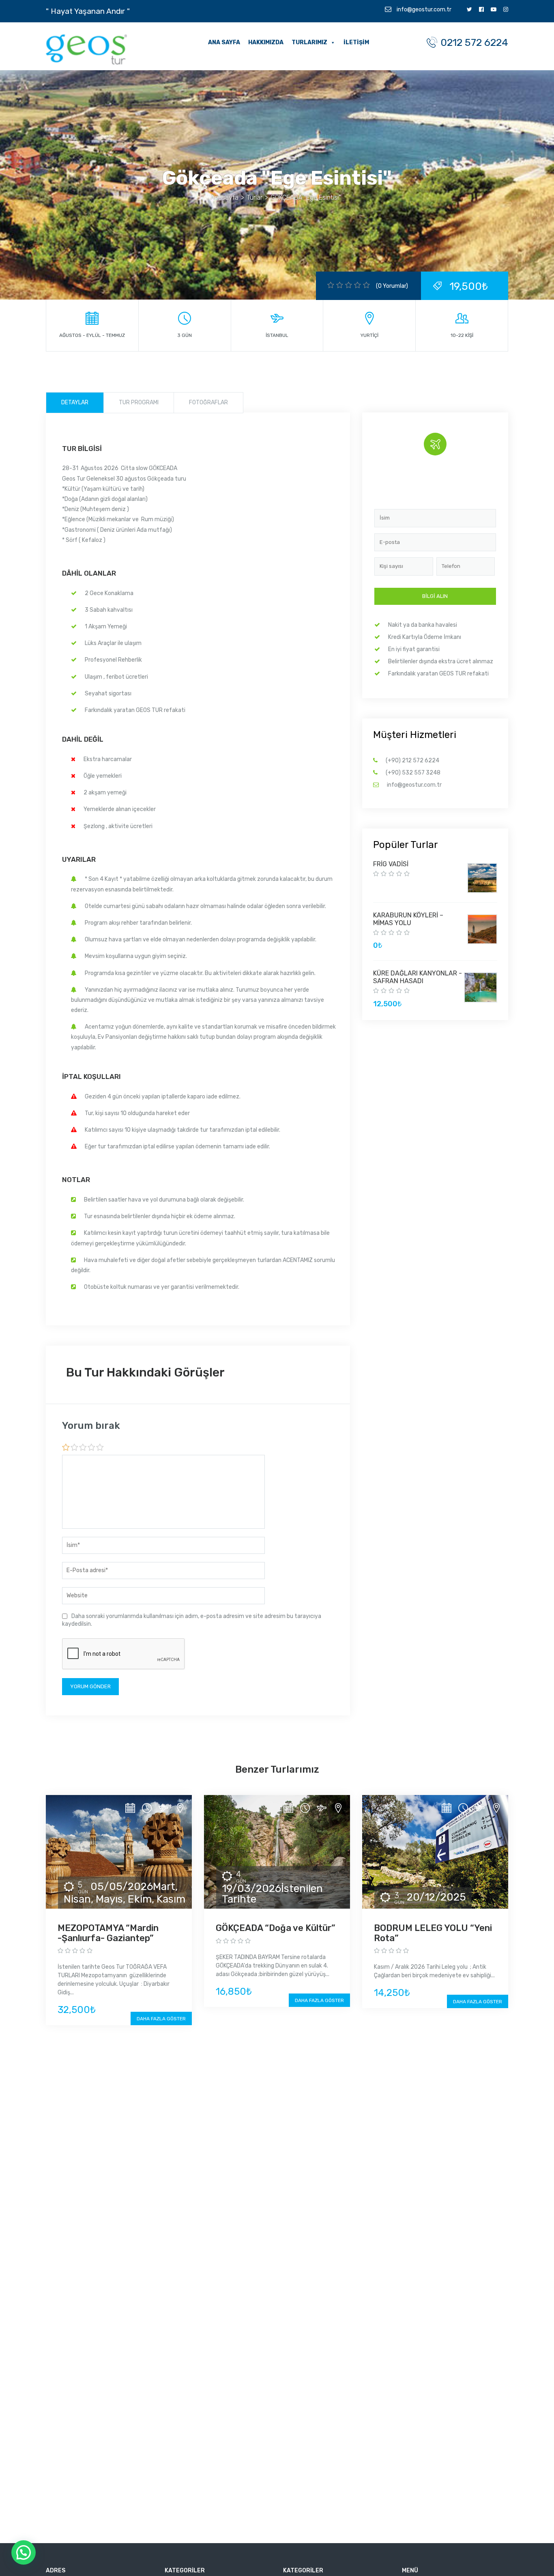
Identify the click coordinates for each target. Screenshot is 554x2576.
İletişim (356, 42)
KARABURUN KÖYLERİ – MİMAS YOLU (408, 919)
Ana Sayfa (224, 42)
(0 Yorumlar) (392, 286)
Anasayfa (224, 197)
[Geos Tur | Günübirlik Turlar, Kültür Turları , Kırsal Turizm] (86, 49)
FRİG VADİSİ (391, 864)
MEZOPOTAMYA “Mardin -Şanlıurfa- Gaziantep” (108, 1933)
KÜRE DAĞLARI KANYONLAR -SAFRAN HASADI (418, 977)
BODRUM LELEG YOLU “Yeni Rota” (433, 1933)
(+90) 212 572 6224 (412, 761)
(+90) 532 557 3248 (413, 773)
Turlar (254, 197)
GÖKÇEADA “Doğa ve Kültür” (276, 1928)
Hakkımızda (266, 42)
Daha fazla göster (161, 2019)
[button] (24, 2552)
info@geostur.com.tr (423, 10)
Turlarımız (309, 42)
